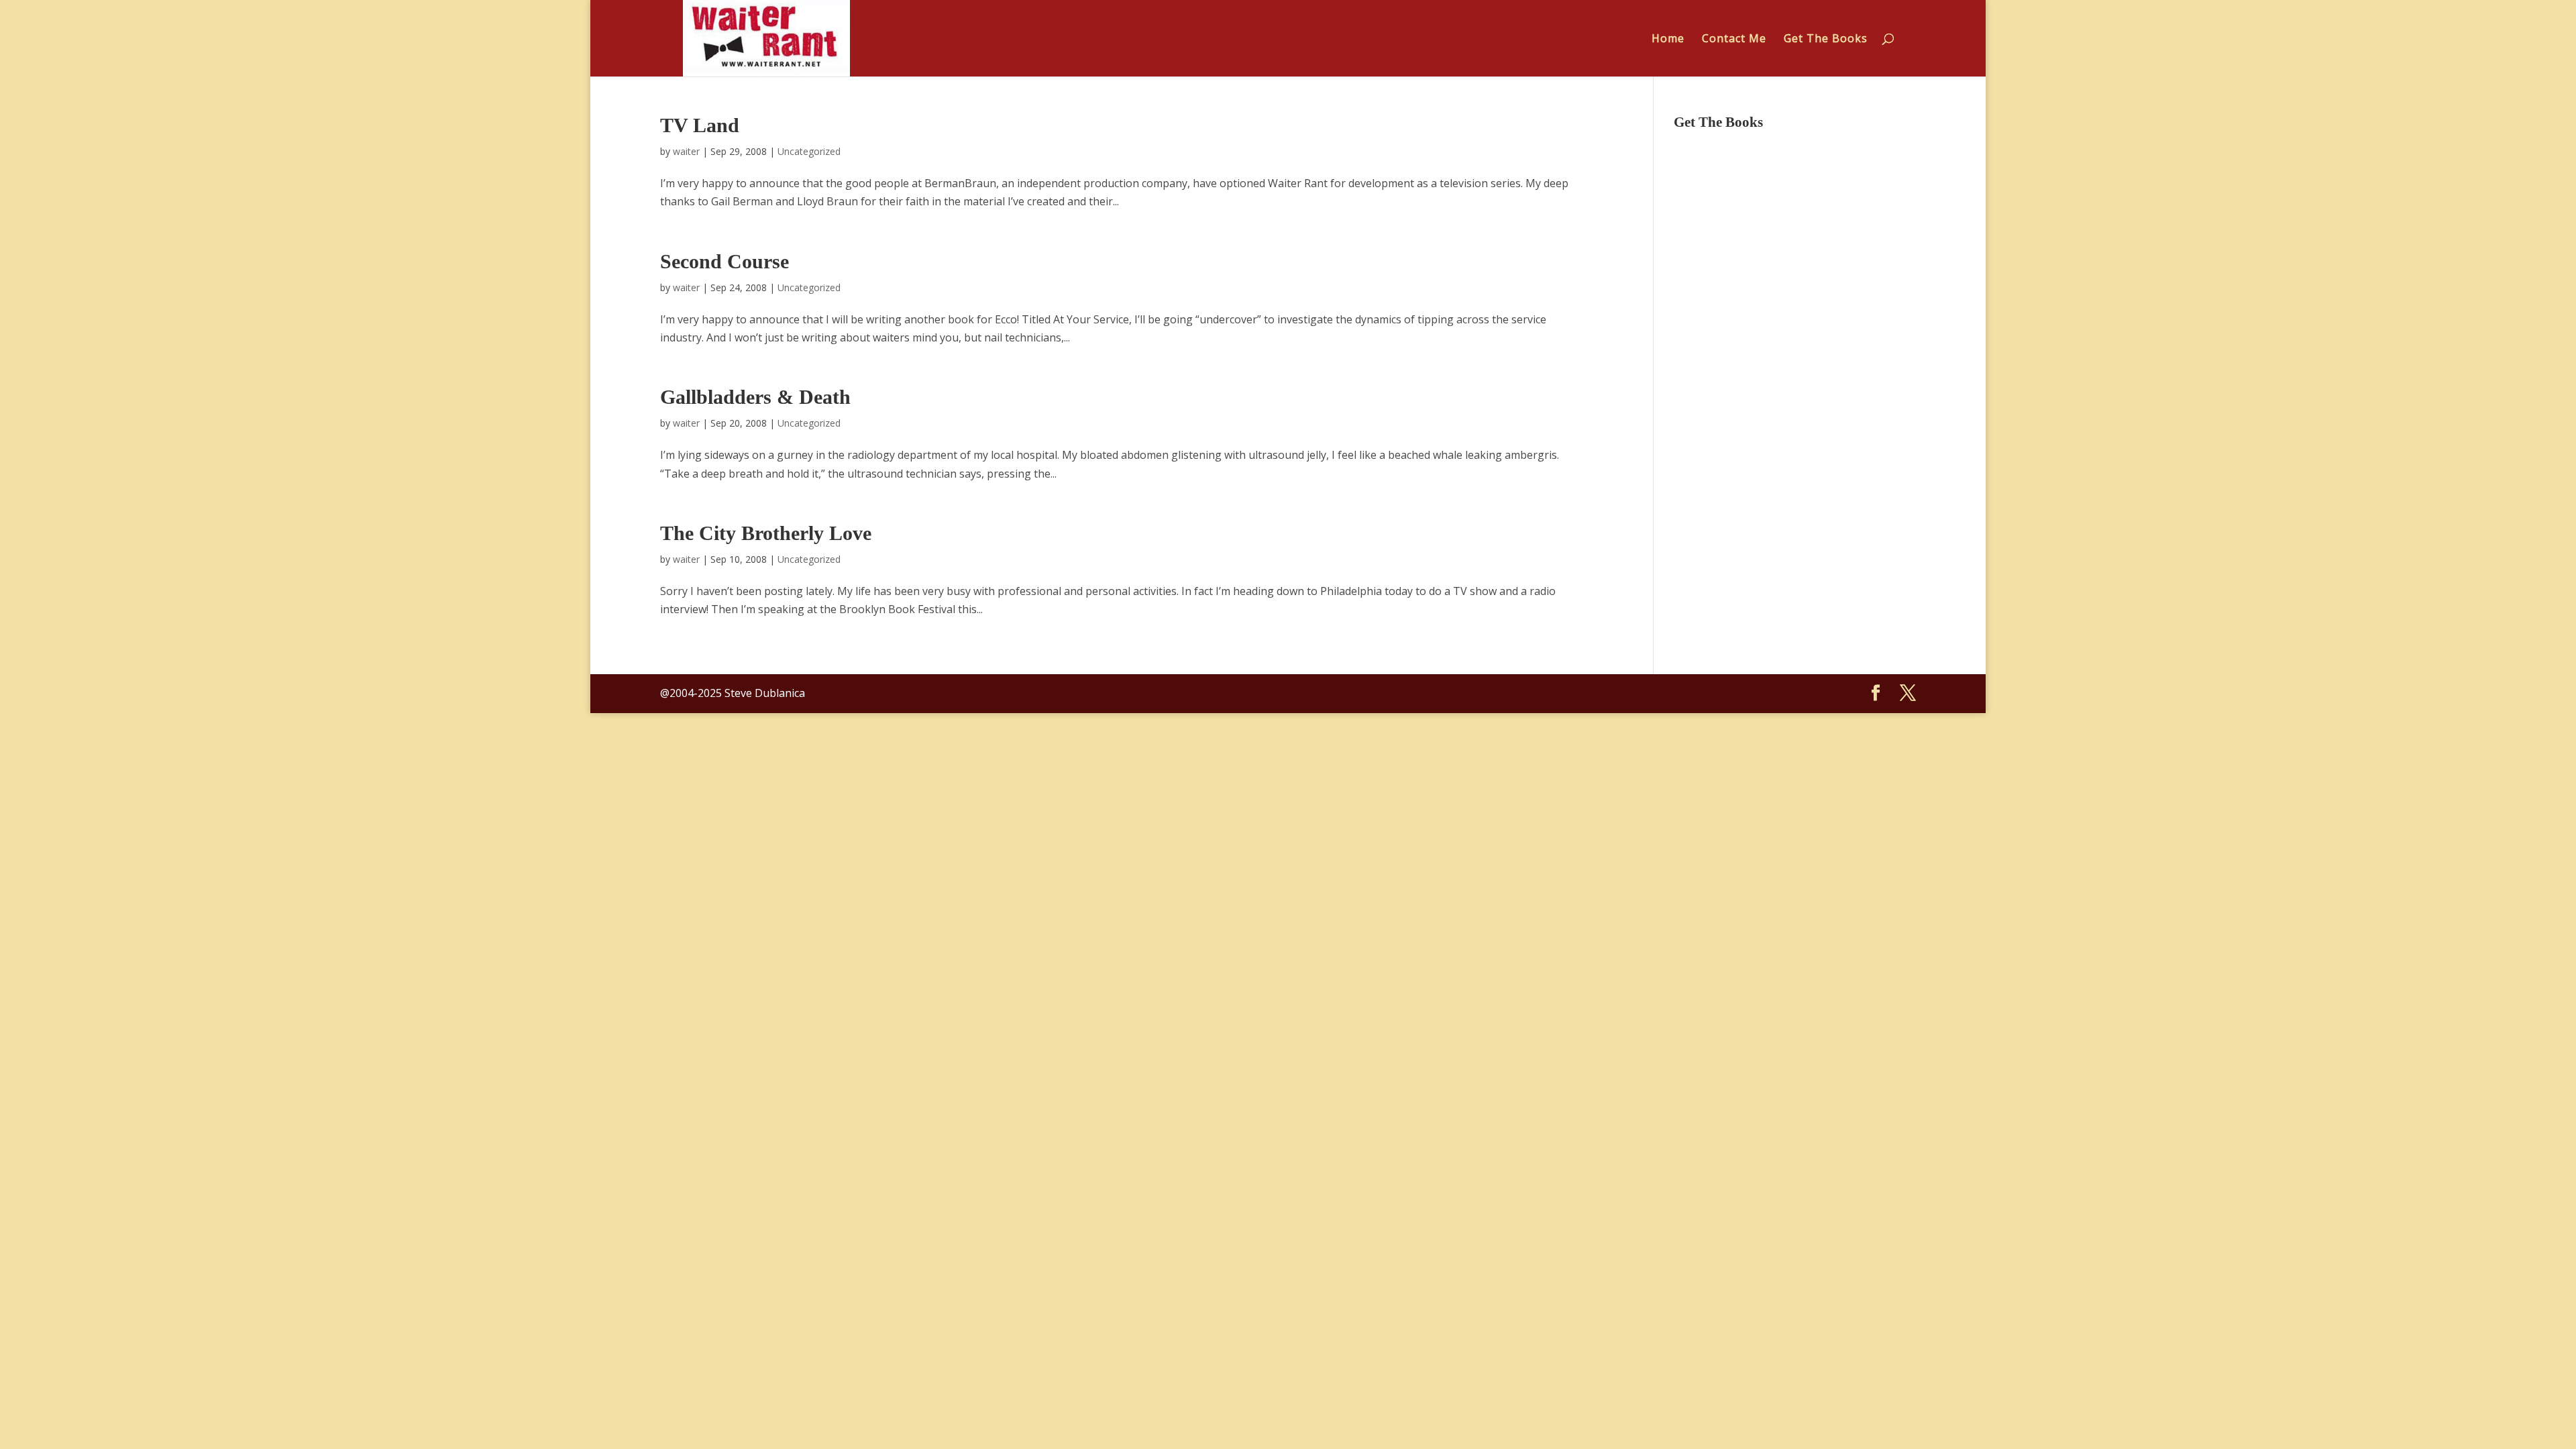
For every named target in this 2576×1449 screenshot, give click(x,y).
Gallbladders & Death (755, 397)
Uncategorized (809, 151)
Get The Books (1826, 40)
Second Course (724, 261)
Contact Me (1734, 40)
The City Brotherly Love (766, 533)
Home (1668, 40)
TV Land (700, 125)
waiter (686, 151)
